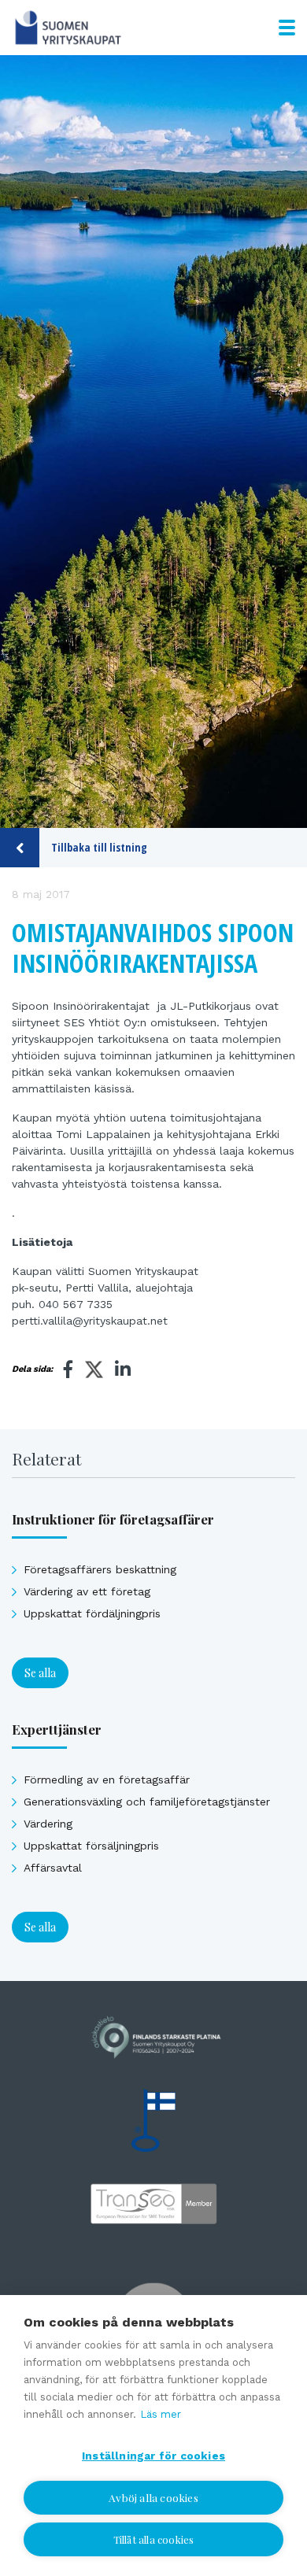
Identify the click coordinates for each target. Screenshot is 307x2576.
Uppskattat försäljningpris (91, 1846)
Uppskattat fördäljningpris (92, 1613)
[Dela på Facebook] (68, 1369)
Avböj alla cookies (153, 2497)
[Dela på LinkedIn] (123, 1369)
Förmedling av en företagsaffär (107, 1780)
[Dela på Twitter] (94, 1372)
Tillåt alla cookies (154, 2539)
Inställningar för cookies (153, 2456)
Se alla (40, 1673)
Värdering (48, 1824)
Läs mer (161, 2414)
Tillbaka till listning (99, 847)
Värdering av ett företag (87, 1591)
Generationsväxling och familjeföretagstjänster (147, 1802)
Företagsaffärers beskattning (100, 1569)
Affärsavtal (53, 1868)
